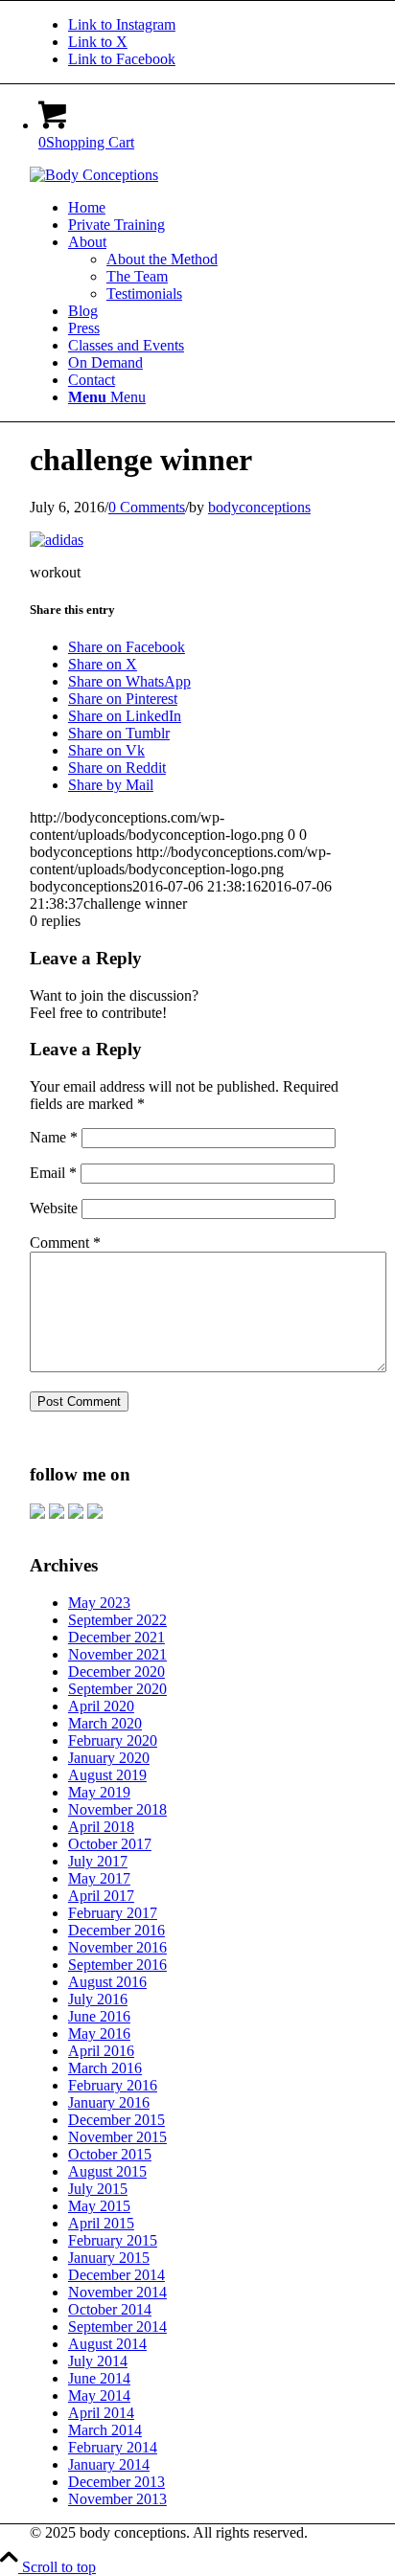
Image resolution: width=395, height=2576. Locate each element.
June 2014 (99, 2378)
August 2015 (107, 2171)
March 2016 (105, 2068)
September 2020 (117, 1689)
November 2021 (117, 1654)
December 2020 (116, 1672)
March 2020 (105, 1723)
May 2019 (99, 1792)
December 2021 (116, 1637)
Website (54, 1208)
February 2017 (113, 1913)
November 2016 (117, 1947)
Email (53, 1173)
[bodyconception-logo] (94, 175)
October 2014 (110, 2309)
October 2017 (110, 1844)
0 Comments (147, 507)
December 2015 (116, 2120)
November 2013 (117, 2499)
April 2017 (101, 1896)
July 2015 (98, 2189)
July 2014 (98, 2361)
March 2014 (105, 2430)
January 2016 (109, 2102)
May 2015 (99, 2206)
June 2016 (99, 2016)
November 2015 (117, 2137)
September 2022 (117, 1620)
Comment (65, 1243)
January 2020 (109, 1758)
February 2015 (113, 2240)
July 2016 (98, 1999)
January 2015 (109, 2258)
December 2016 (116, 1930)
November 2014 (117, 2292)
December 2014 (116, 2275)
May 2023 (99, 1603)
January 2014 (109, 2464)
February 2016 (113, 2085)
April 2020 (101, 1706)
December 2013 (116, 2482)
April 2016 (101, 2051)
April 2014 (101, 2413)
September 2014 (117, 2327)
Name (54, 1137)
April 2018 (101, 1827)
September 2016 (117, 1965)
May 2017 (99, 1878)
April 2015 (101, 2223)
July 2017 (98, 1861)
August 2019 (107, 1775)
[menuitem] (217, 208)
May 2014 (99, 2395)
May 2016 (99, 2034)
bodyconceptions (259, 507)
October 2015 (110, 2154)
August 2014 (107, 2344)
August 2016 (107, 1982)
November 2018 (117, 1809)
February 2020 (113, 1740)
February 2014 (113, 2447)
